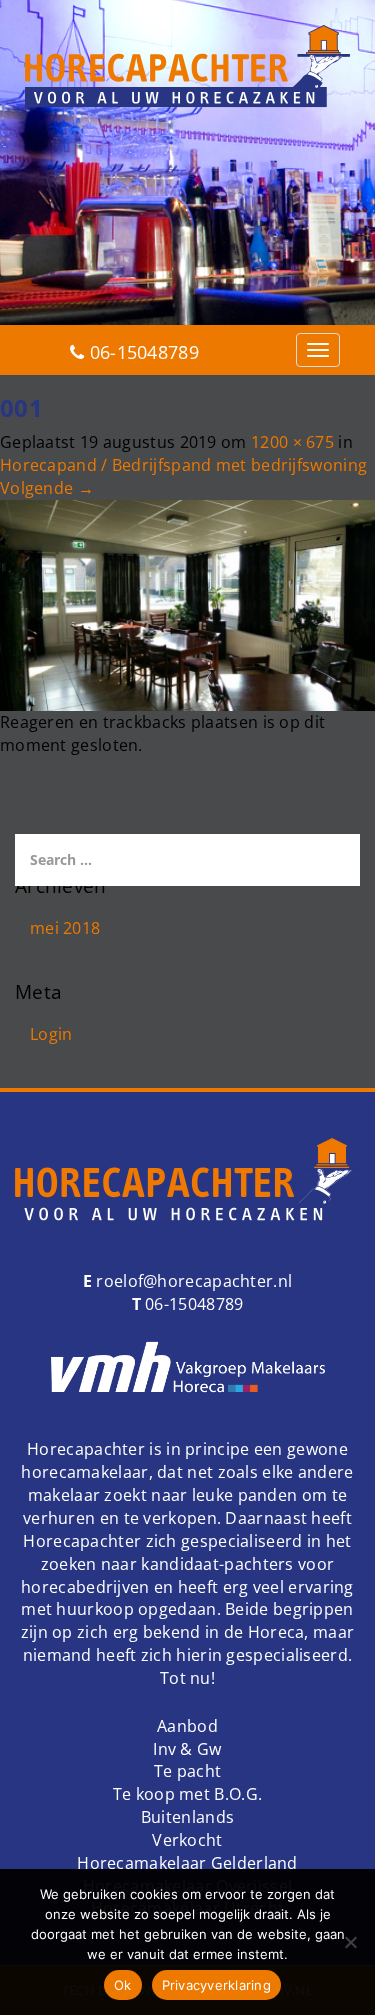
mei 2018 (65, 928)
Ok (123, 1985)
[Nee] (350, 1942)
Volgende (47, 488)
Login (51, 1034)
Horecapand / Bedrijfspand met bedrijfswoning (183, 465)
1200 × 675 (292, 442)
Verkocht (187, 1840)
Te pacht (187, 1771)
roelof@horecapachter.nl (192, 1281)
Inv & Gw (187, 1749)
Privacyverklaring (216, 1985)
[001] (187, 604)
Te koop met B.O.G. (187, 1794)
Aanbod (187, 1726)
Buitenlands (187, 1817)
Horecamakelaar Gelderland (187, 1863)
